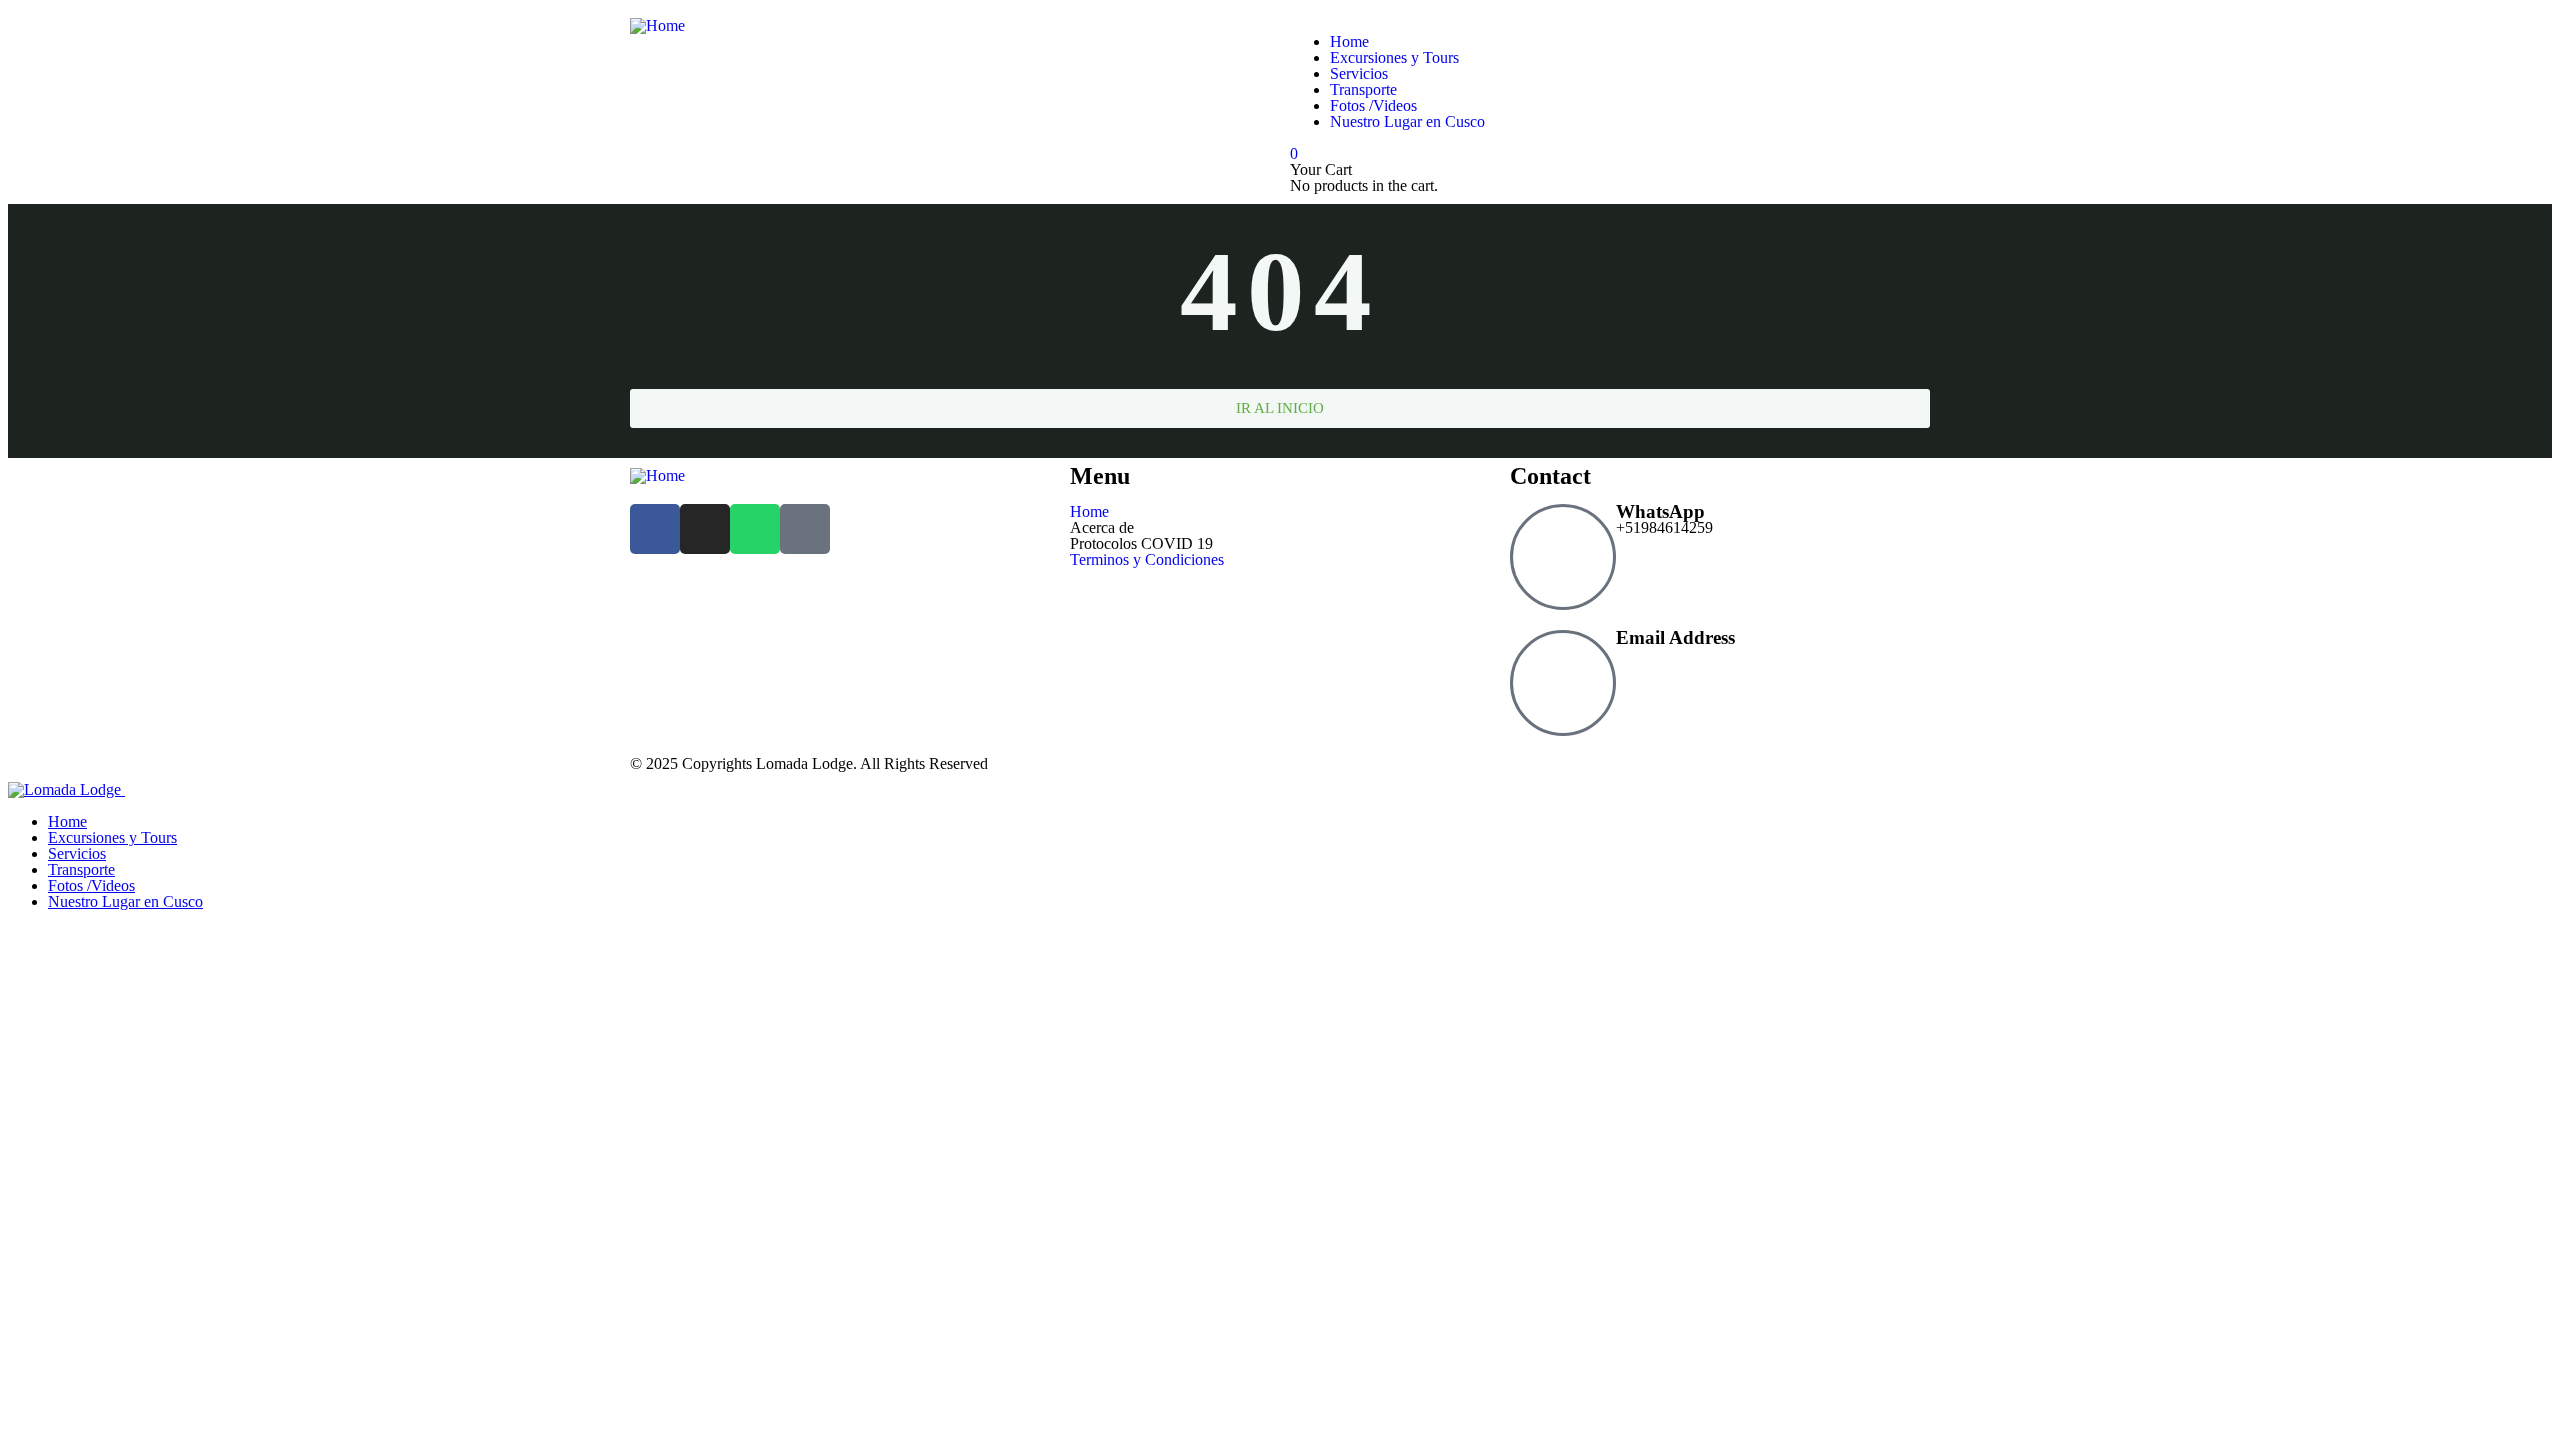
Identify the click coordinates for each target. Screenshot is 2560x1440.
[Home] (657, 25)
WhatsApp (1660, 511)
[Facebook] (655, 529)
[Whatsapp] (755, 529)
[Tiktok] (805, 529)
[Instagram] (705, 529)
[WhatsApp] (1563, 557)
